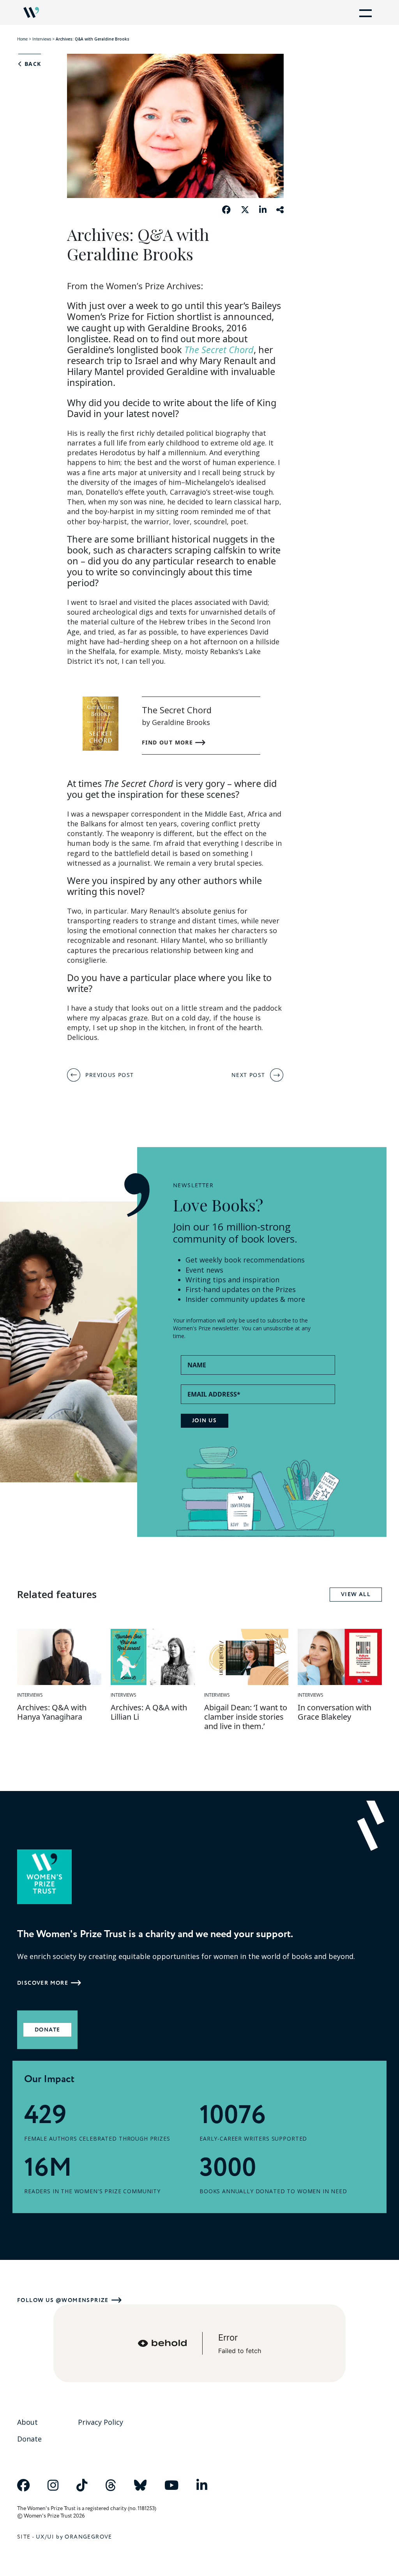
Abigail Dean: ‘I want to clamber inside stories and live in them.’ (246, 1717)
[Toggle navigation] (364, 12)
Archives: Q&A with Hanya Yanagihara (52, 1712)
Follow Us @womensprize (63, 2300)
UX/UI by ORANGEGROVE (74, 2537)
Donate (47, 2030)
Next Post (248, 1075)
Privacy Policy (101, 2422)
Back (32, 64)
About (27, 2422)
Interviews (42, 39)
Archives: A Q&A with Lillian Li (149, 1712)
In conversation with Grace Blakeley (335, 1712)
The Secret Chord (219, 350)
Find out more (169, 742)
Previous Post (109, 1075)
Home (22, 39)
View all (356, 1595)
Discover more (43, 1983)
